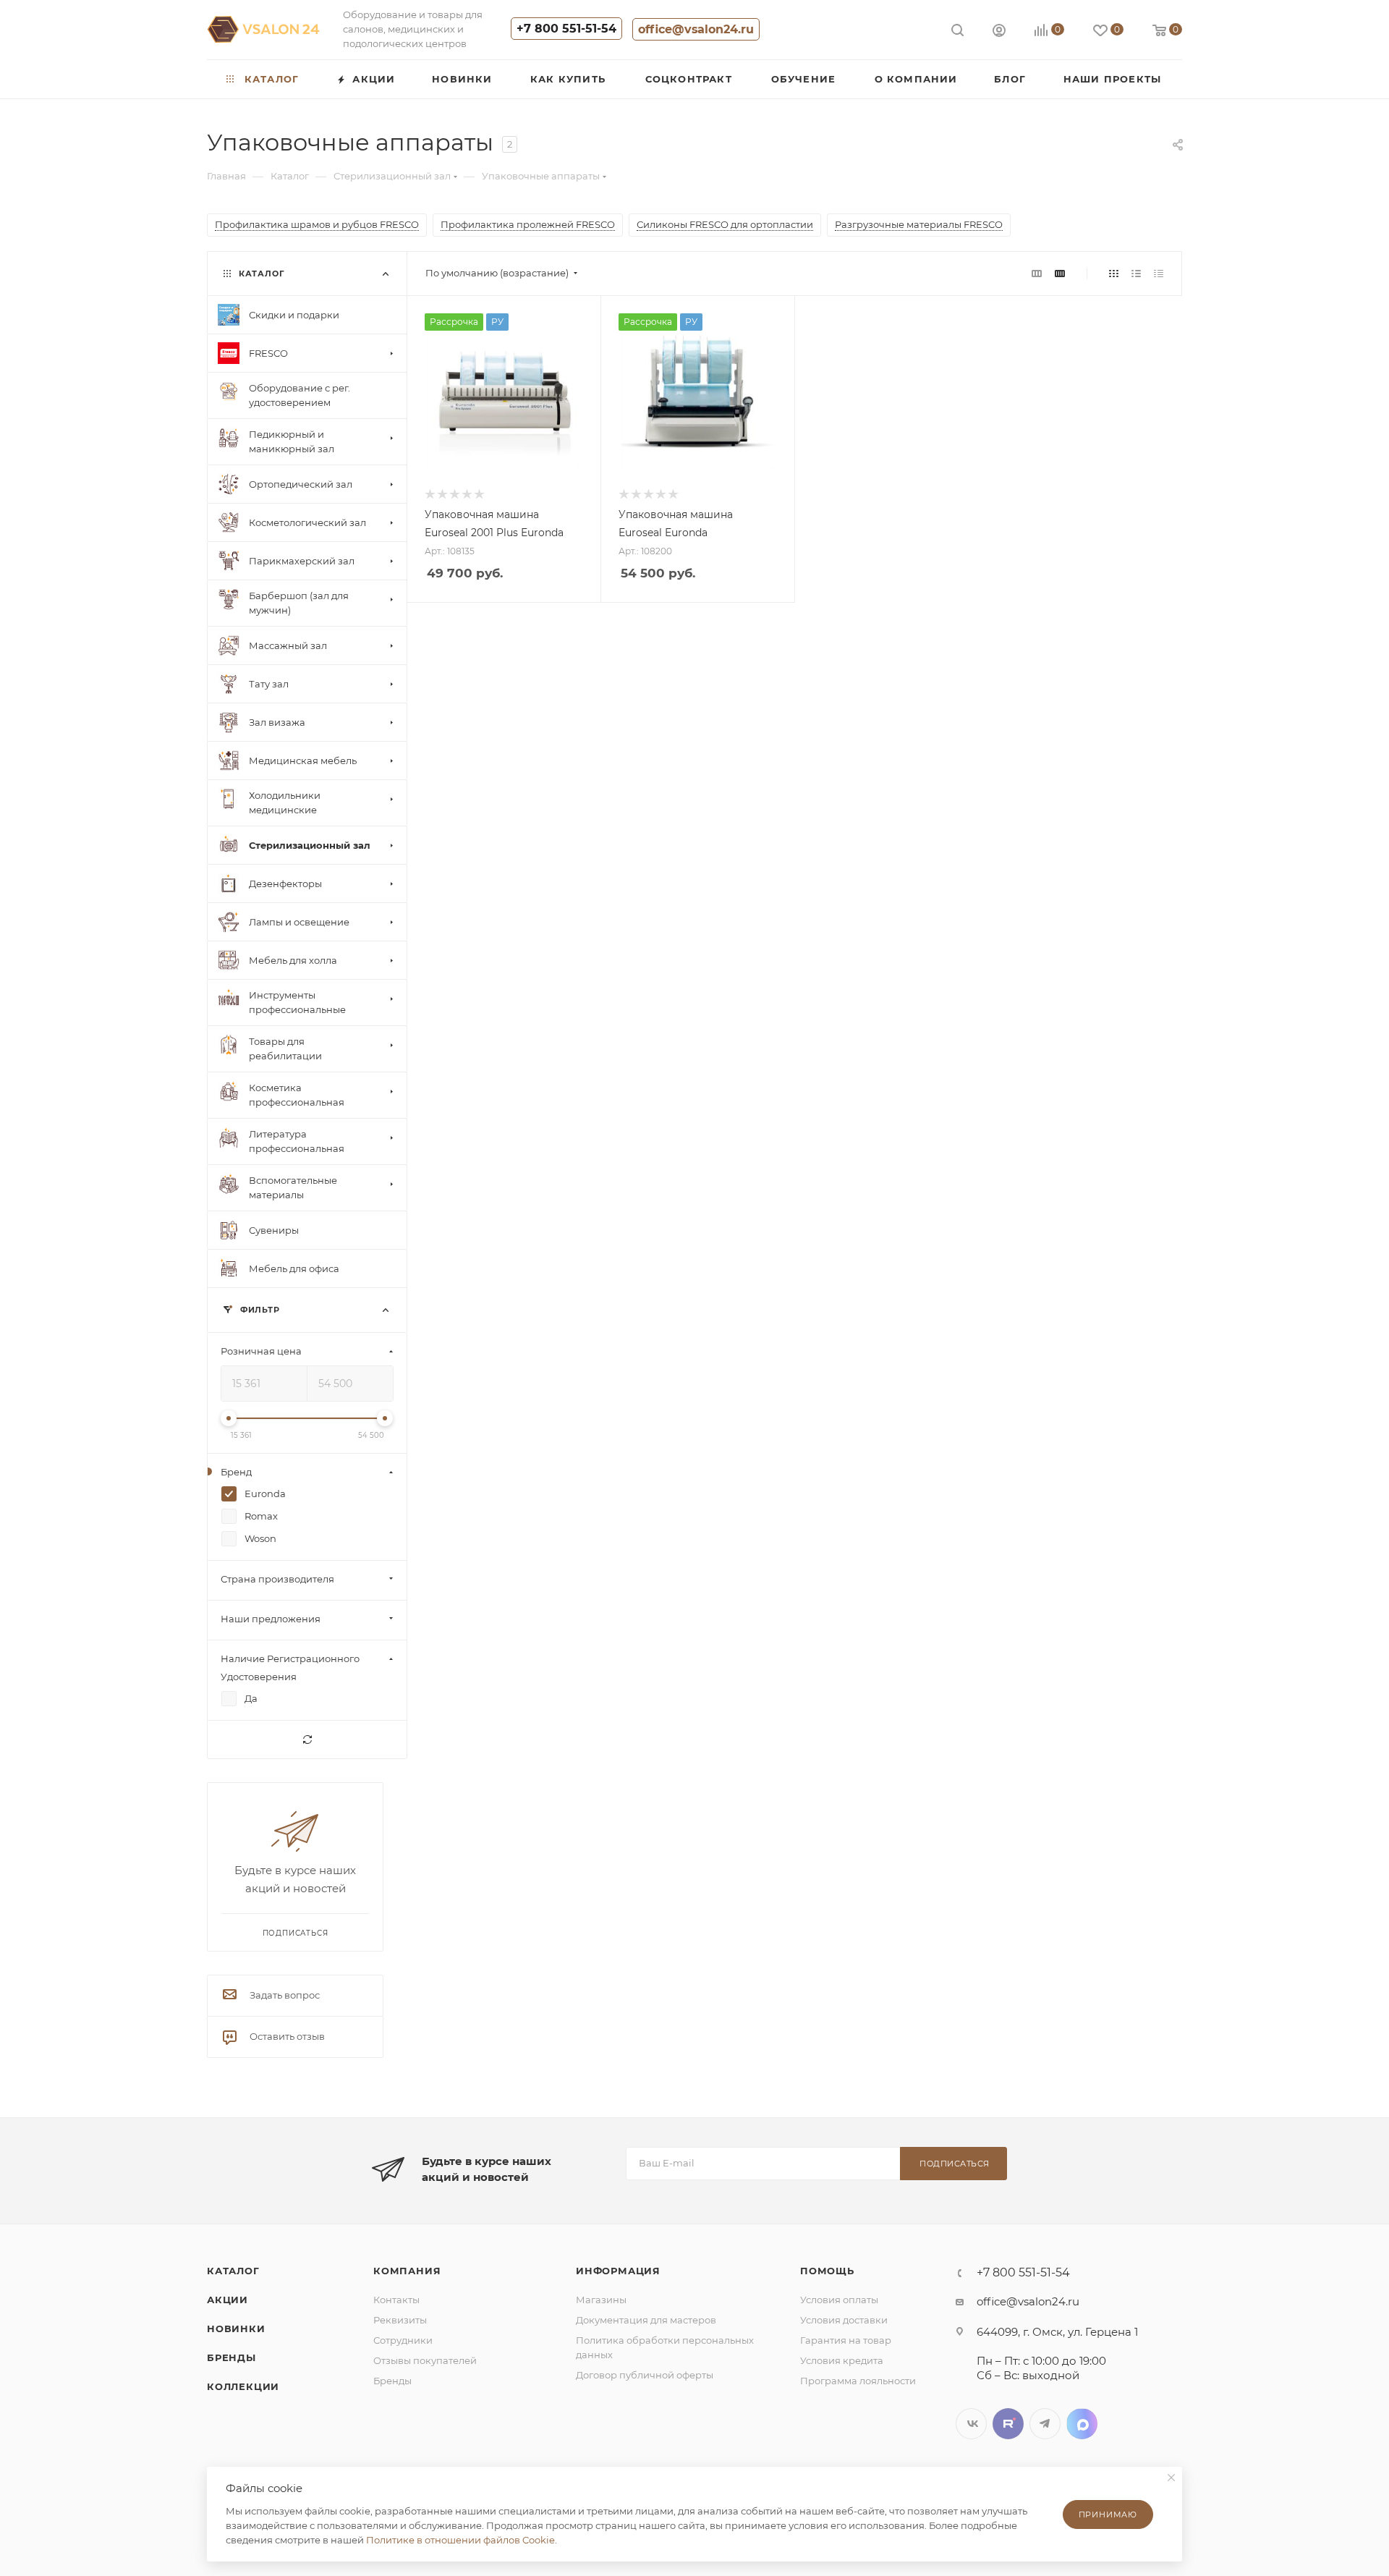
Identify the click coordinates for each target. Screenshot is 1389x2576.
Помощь (827, 2271)
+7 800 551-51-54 (566, 29)
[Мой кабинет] (999, 32)
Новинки (236, 2329)
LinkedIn (1082, 2424)
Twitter (1008, 2424)
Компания (407, 2271)
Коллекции (243, 2386)
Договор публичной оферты (645, 2375)
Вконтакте (971, 2424)
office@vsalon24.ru (696, 29)
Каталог (233, 2271)
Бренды (231, 2357)
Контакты (396, 2300)
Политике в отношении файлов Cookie (460, 2540)
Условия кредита (842, 2360)
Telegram (1045, 2424)
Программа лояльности (858, 2381)
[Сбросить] (307, 1740)
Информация (618, 2271)
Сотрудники (403, 2340)
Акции (228, 2300)
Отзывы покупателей (425, 2360)
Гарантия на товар (846, 2340)
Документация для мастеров (646, 2320)
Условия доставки (844, 2320)
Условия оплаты (839, 2300)
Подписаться (955, 2164)
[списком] (1136, 273)
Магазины (601, 2300)
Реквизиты (400, 2320)
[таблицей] (1159, 273)
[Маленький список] (1037, 273)
